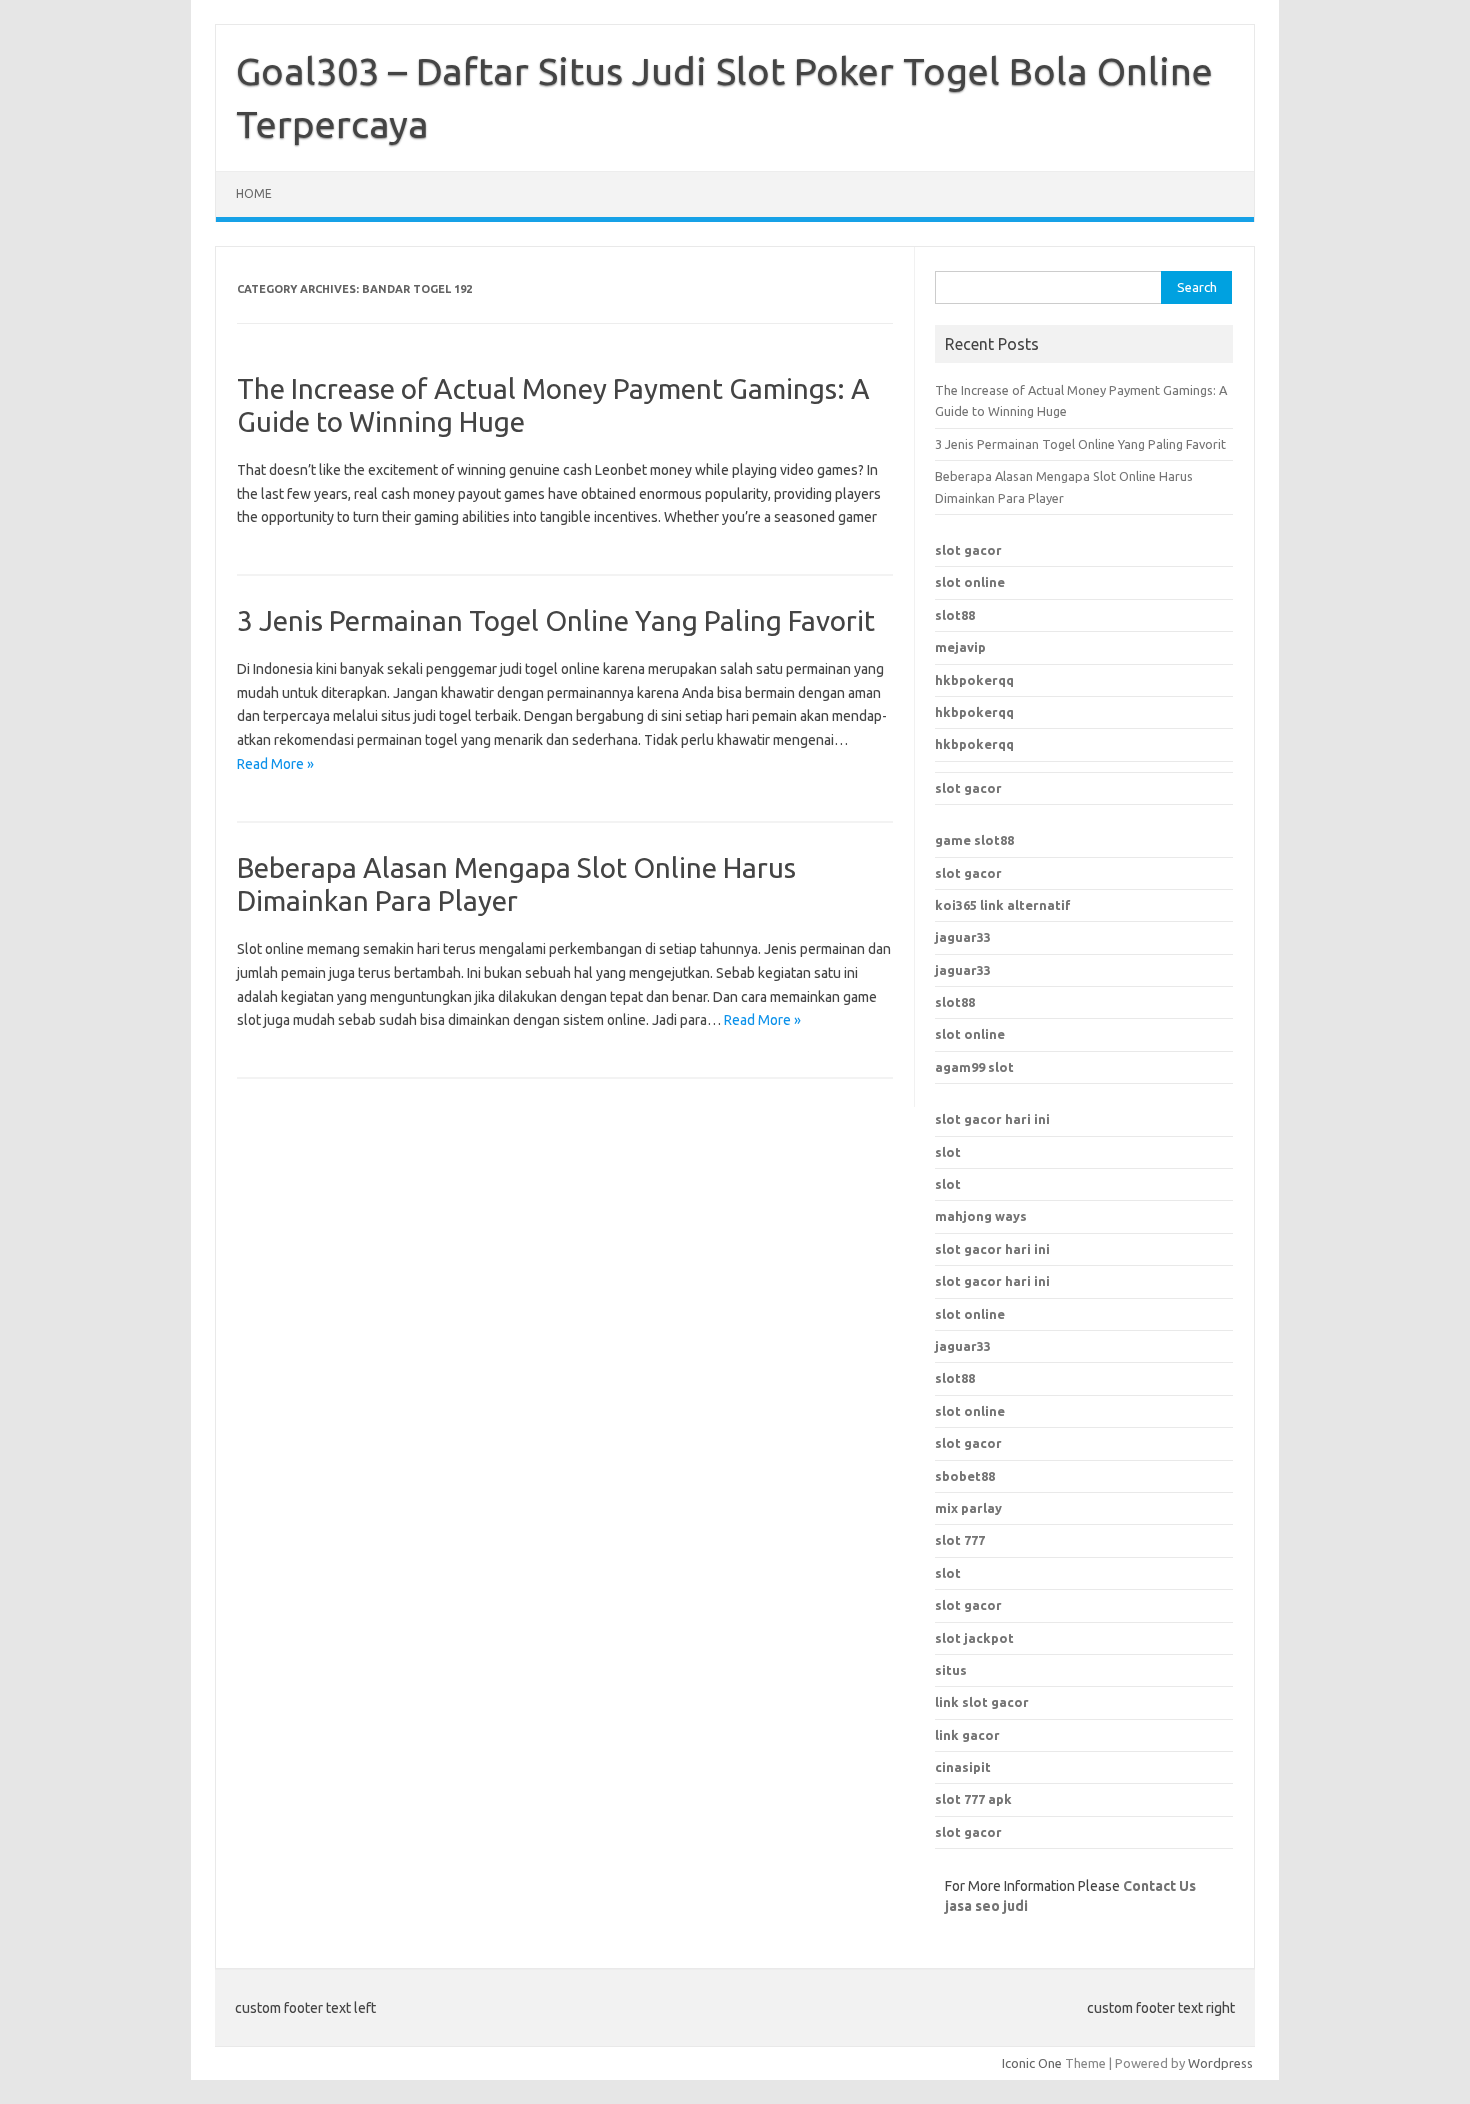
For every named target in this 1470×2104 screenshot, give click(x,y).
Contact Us (1159, 1886)
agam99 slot (974, 1067)
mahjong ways (981, 1216)
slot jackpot (974, 1638)
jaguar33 (963, 937)
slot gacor (968, 550)
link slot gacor (982, 1702)
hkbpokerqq (974, 680)
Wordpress (1220, 2063)
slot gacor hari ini (992, 1119)
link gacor (967, 1735)
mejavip (960, 647)
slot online (970, 582)
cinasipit (963, 1767)
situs (951, 1670)
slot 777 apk (973, 1799)
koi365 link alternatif (1003, 905)
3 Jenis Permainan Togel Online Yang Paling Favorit (556, 620)
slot (948, 1152)
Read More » (275, 764)
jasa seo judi (986, 1906)
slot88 (955, 615)
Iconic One (1032, 2063)
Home (254, 193)
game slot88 (974, 840)
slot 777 (960, 1540)
